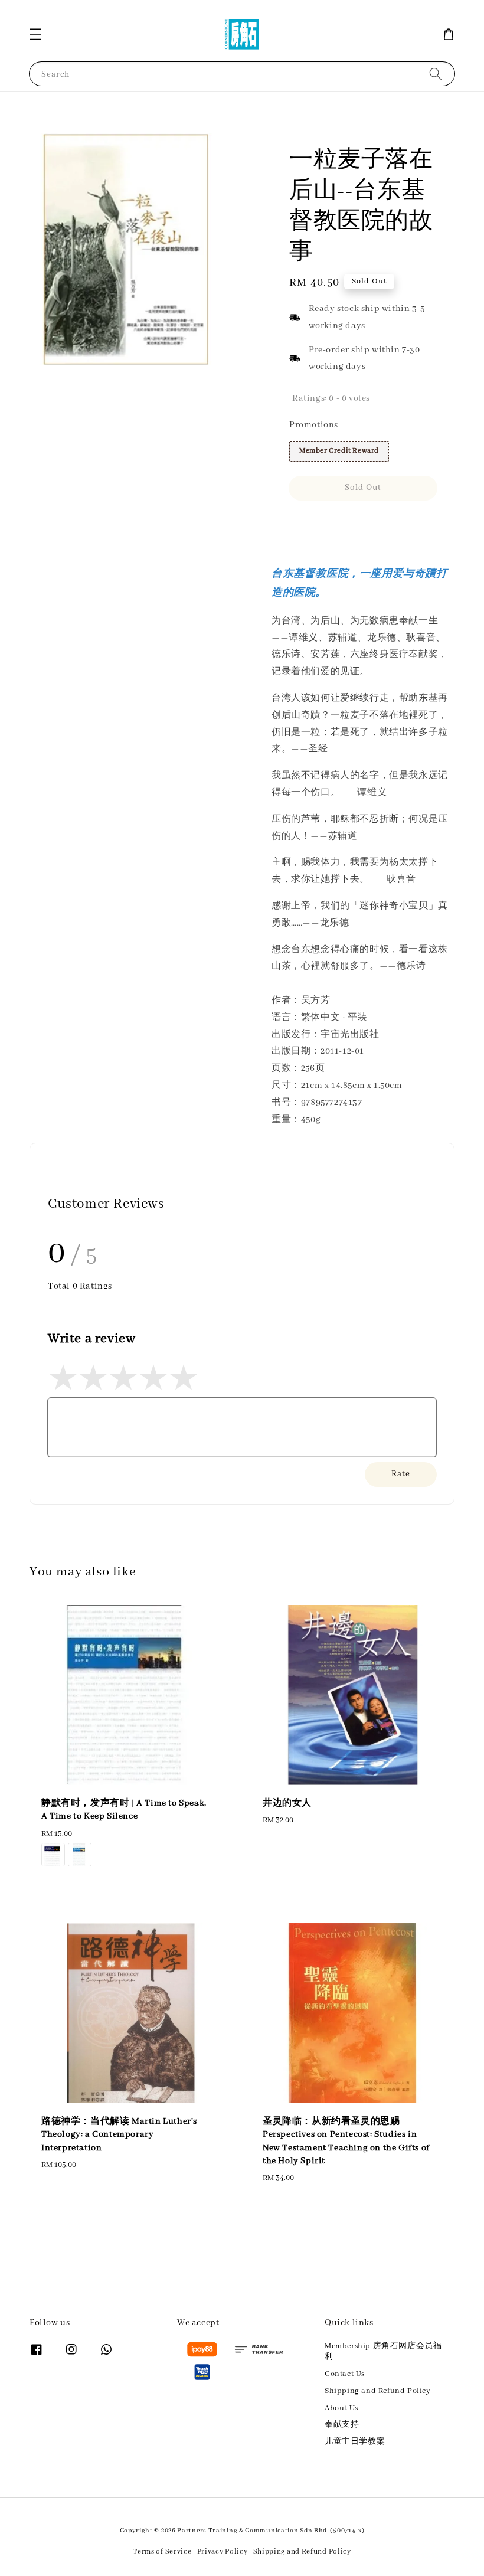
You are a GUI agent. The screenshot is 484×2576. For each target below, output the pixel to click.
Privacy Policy (223, 2552)
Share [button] (316, 522)
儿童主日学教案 (355, 2442)
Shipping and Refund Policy (378, 2391)
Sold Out (363, 488)
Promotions (314, 425)
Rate (401, 1474)
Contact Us (345, 2374)
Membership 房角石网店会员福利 (383, 2351)
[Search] (436, 73)
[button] (35, 34)
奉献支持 (342, 2425)
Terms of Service (162, 2552)
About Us (341, 2408)
